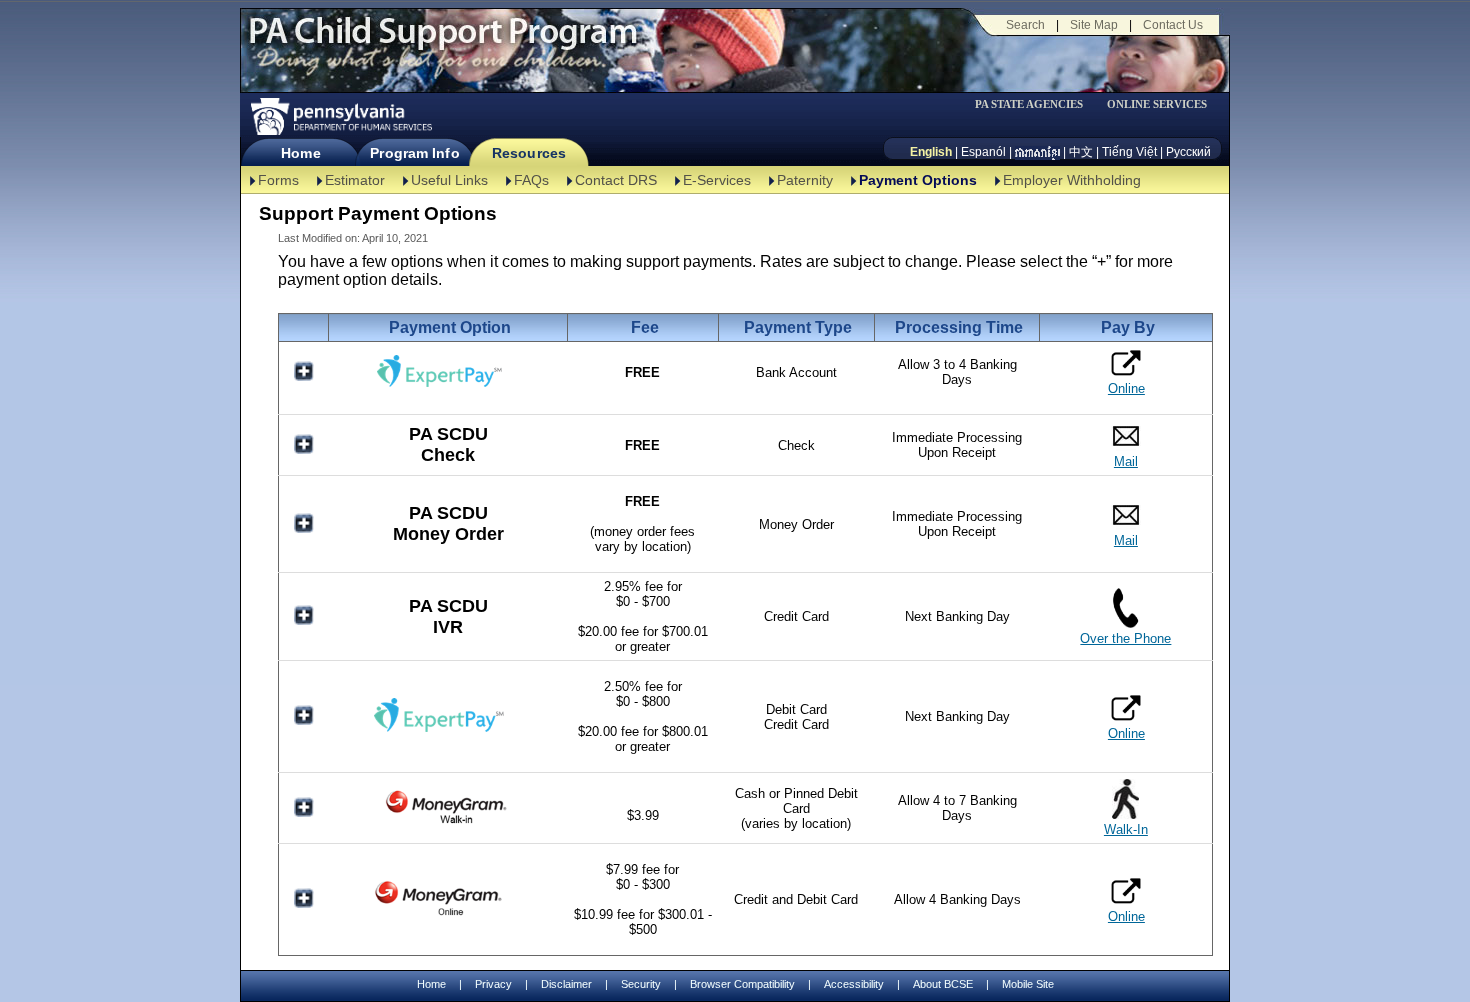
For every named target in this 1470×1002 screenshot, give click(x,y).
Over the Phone (1125, 638)
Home (300, 153)
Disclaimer (566, 984)
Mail (1126, 461)
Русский (1188, 152)
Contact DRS (616, 180)
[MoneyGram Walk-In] (448, 822)
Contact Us (1173, 25)
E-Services (717, 180)
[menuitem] (1036, 104)
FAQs (531, 180)
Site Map (1094, 25)
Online (1126, 388)
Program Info (414, 153)
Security (641, 984)
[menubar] (1036, 104)
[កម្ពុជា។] (1037, 152)
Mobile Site (1028, 984)
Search (1025, 25)
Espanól (983, 152)
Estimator (355, 180)
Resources (529, 153)
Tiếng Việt (1129, 152)
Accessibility (854, 984)
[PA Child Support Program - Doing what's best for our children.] (443, 43)
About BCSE (943, 984)
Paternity (805, 180)
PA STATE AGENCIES (1029, 104)
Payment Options (918, 180)
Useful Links (449, 180)
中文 (1081, 152)
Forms (278, 180)
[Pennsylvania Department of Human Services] (340, 116)
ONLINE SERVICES (1157, 104)
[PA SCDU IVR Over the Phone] (1125, 623)
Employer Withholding (1072, 180)
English (931, 152)
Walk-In (1126, 829)
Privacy (493, 984)
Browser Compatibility (742, 984)
